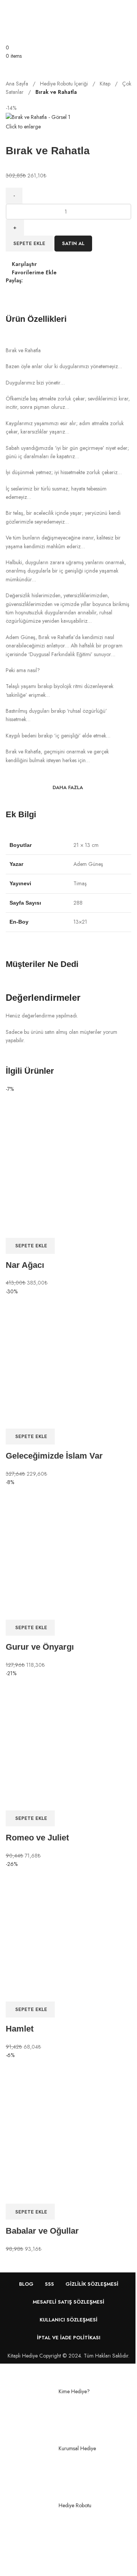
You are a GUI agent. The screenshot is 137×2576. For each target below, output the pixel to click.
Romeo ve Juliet (37, 1838)
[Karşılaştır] (15, 1228)
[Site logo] (40, 21)
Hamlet (20, 2029)
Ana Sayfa (18, 84)
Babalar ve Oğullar (42, 2231)
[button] (30, 1246)
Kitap (106, 84)
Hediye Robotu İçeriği (65, 84)
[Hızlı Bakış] (36, 1228)
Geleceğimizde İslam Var (54, 1456)
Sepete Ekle (29, 243)
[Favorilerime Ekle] (56, 1228)
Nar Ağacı (25, 1265)
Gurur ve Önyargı (40, 1647)
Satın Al (73, 243)
